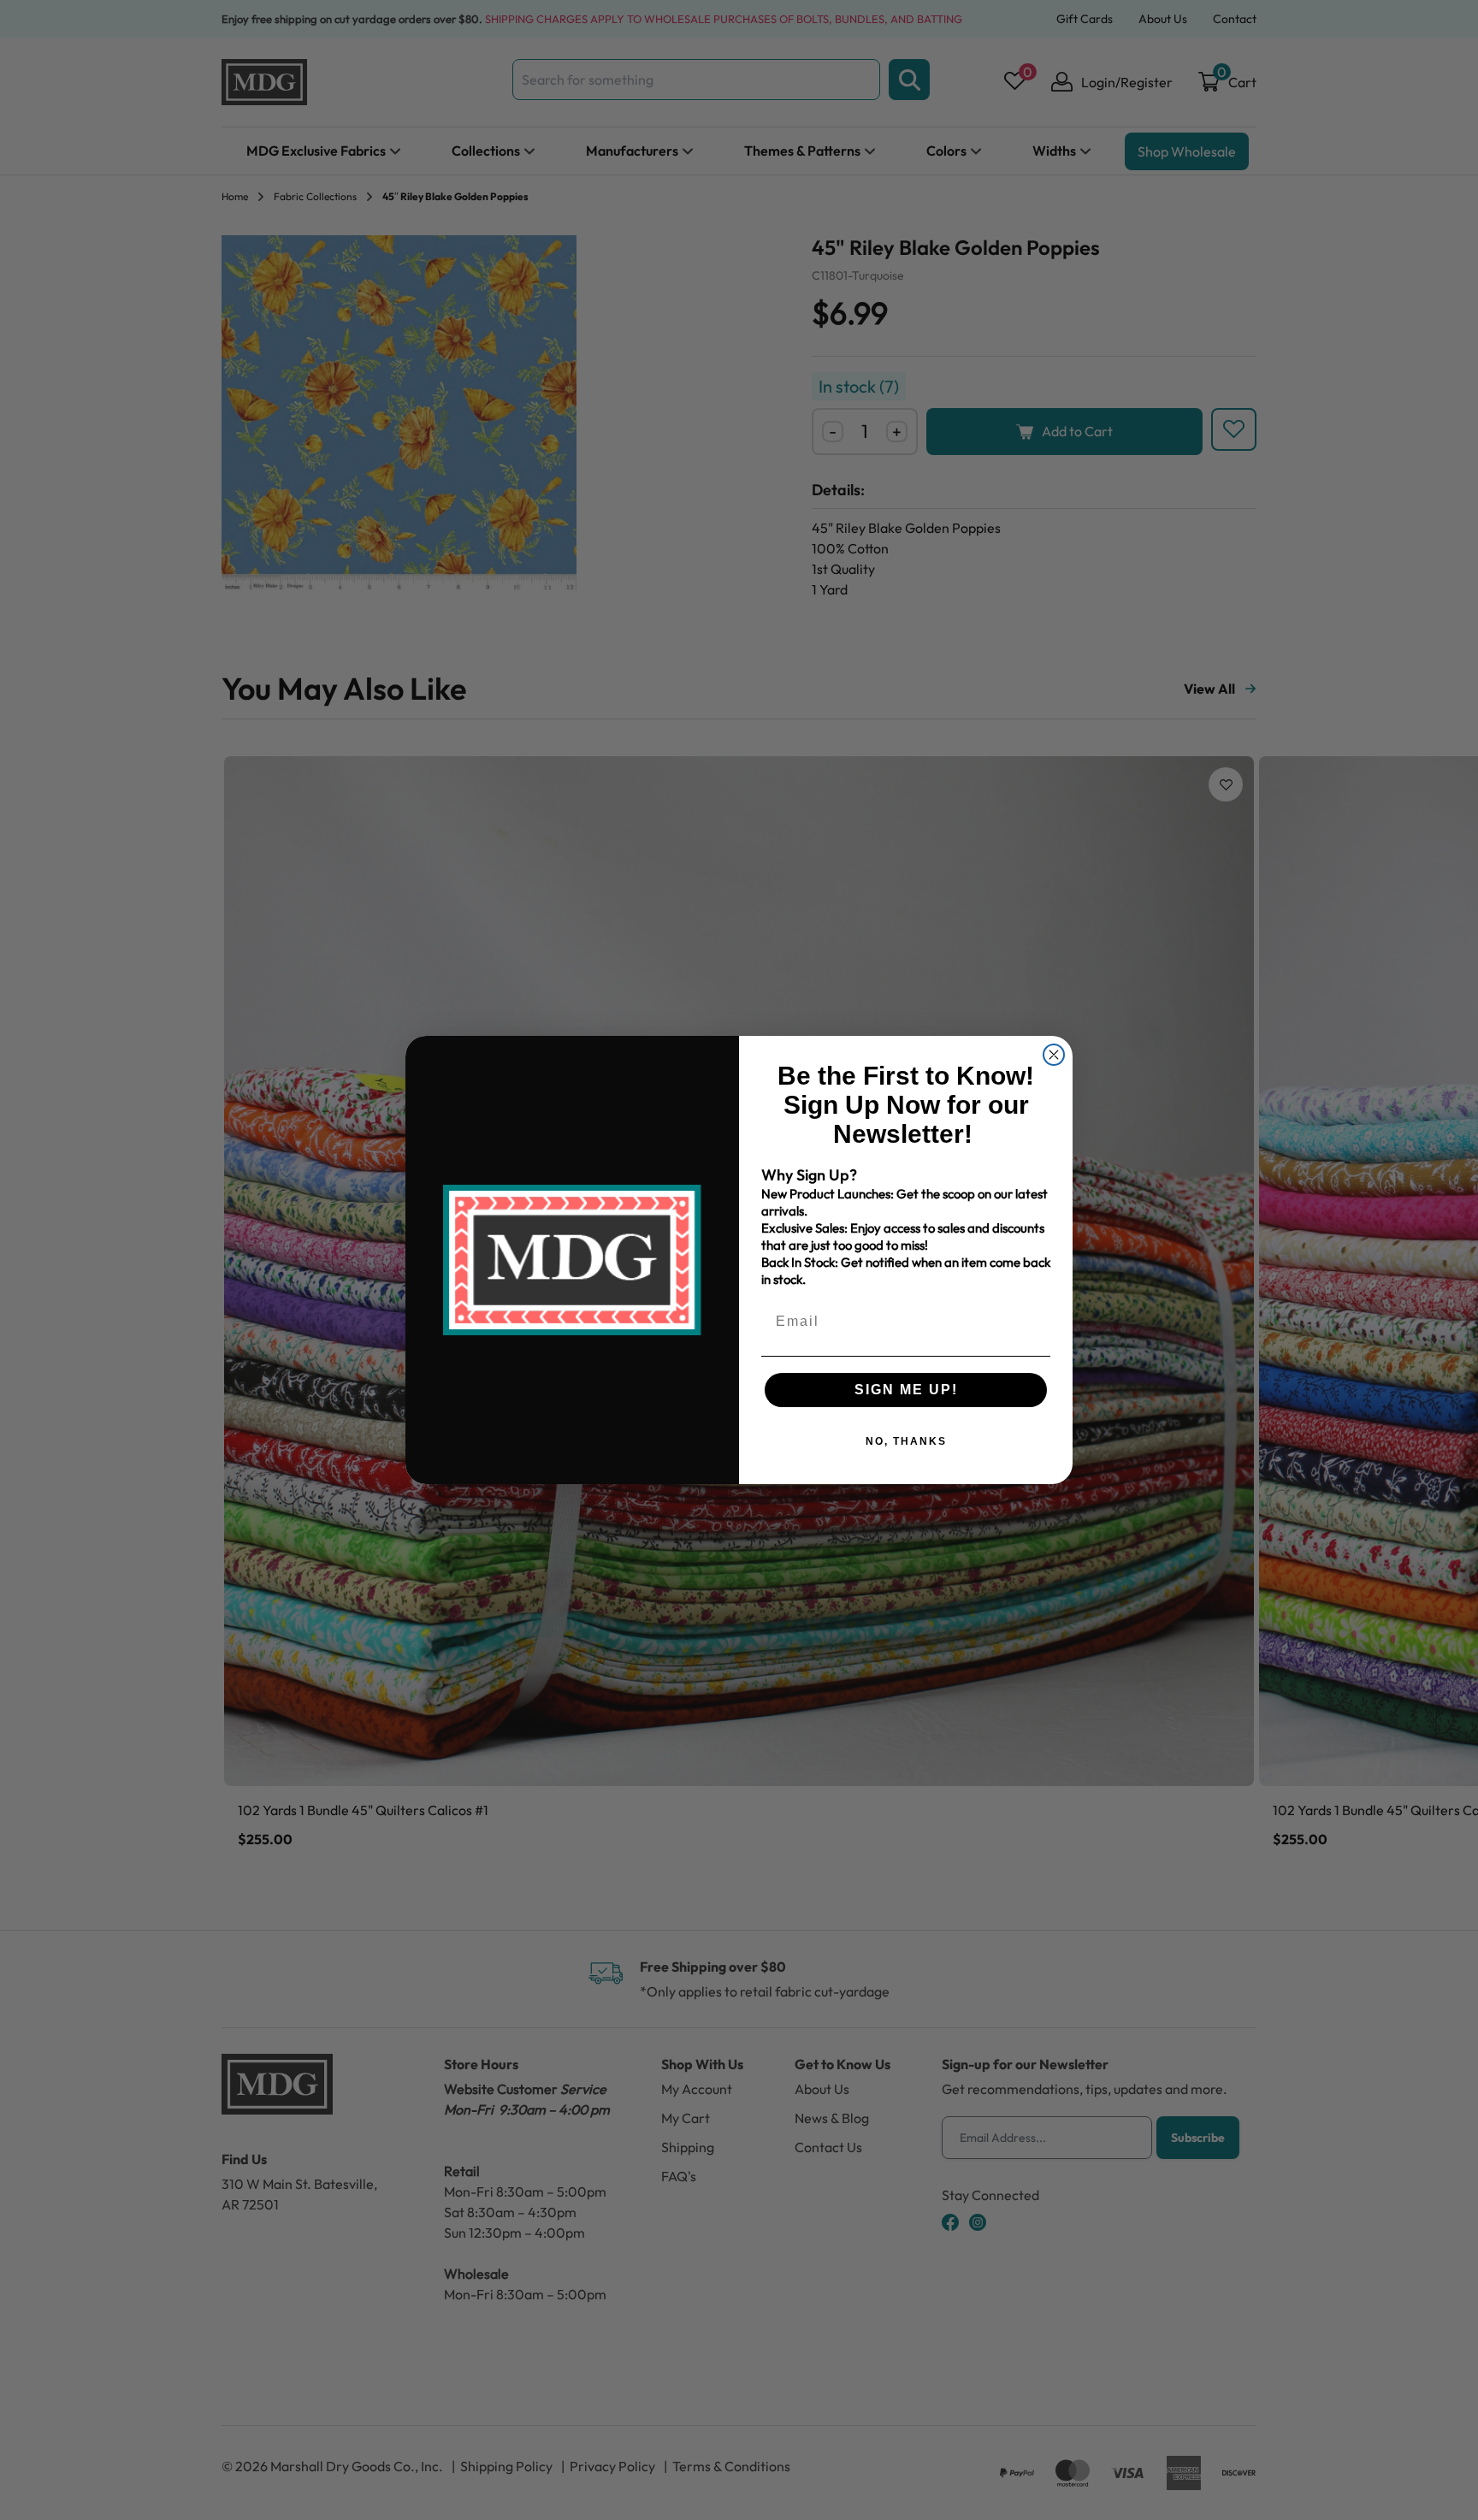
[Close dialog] (1054, 1055)
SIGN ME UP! (906, 1390)
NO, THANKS (906, 1441)
